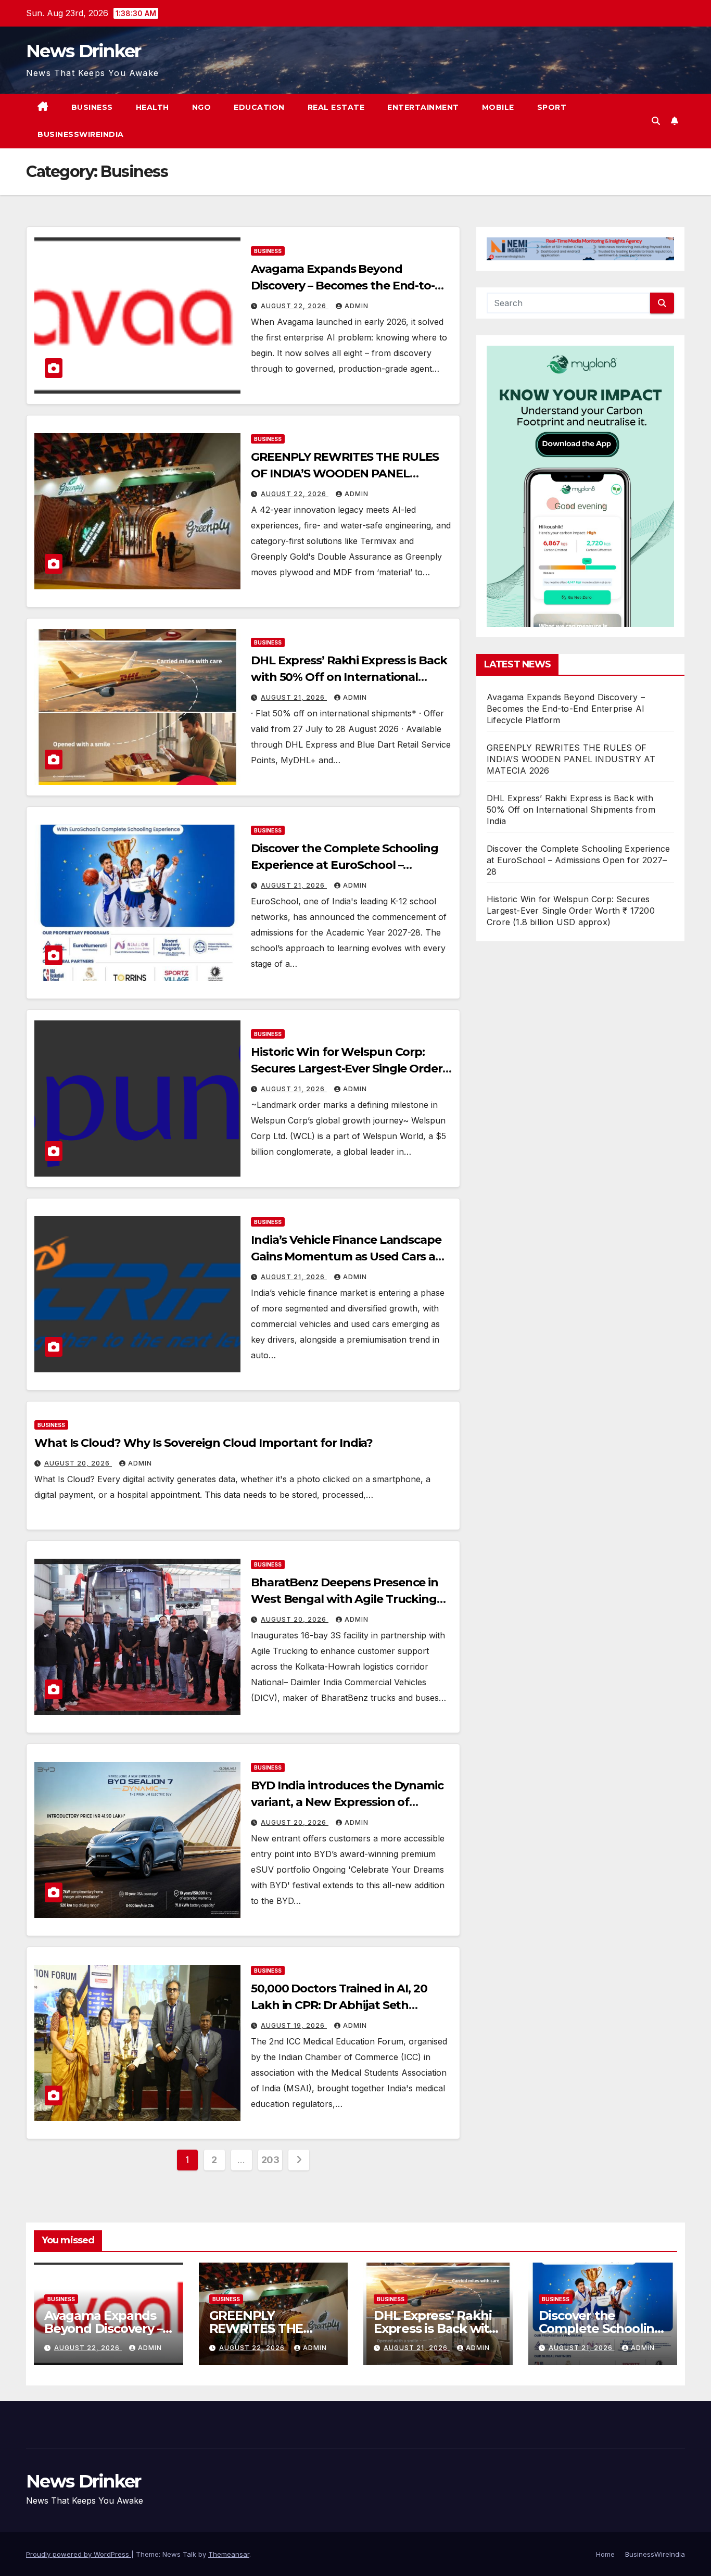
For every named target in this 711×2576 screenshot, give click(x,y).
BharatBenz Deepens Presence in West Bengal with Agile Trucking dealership (345, 1599)
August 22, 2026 (295, 306)
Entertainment (423, 107)
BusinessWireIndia (81, 134)
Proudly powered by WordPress (79, 2554)
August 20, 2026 (78, 1463)
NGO (202, 107)
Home (605, 2554)
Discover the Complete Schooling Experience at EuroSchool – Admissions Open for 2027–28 (345, 865)
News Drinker (84, 51)
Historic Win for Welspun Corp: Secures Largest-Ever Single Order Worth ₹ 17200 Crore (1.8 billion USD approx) (571, 911)
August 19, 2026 (294, 2025)
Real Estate (336, 107)
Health (153, 107)
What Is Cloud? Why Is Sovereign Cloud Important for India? (204, 1443)
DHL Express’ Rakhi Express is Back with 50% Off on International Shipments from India (349, 677)
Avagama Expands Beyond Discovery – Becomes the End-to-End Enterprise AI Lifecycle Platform (566, 709)
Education (259, 107)
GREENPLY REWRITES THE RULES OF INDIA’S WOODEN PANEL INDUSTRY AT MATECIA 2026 (345, 473)
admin (357, 306)
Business (92, 107)
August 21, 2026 (294, 697)
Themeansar (229, 2554)
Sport (552, 107)
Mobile (498, 107)
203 (270, 2160)
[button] (656, 121)
